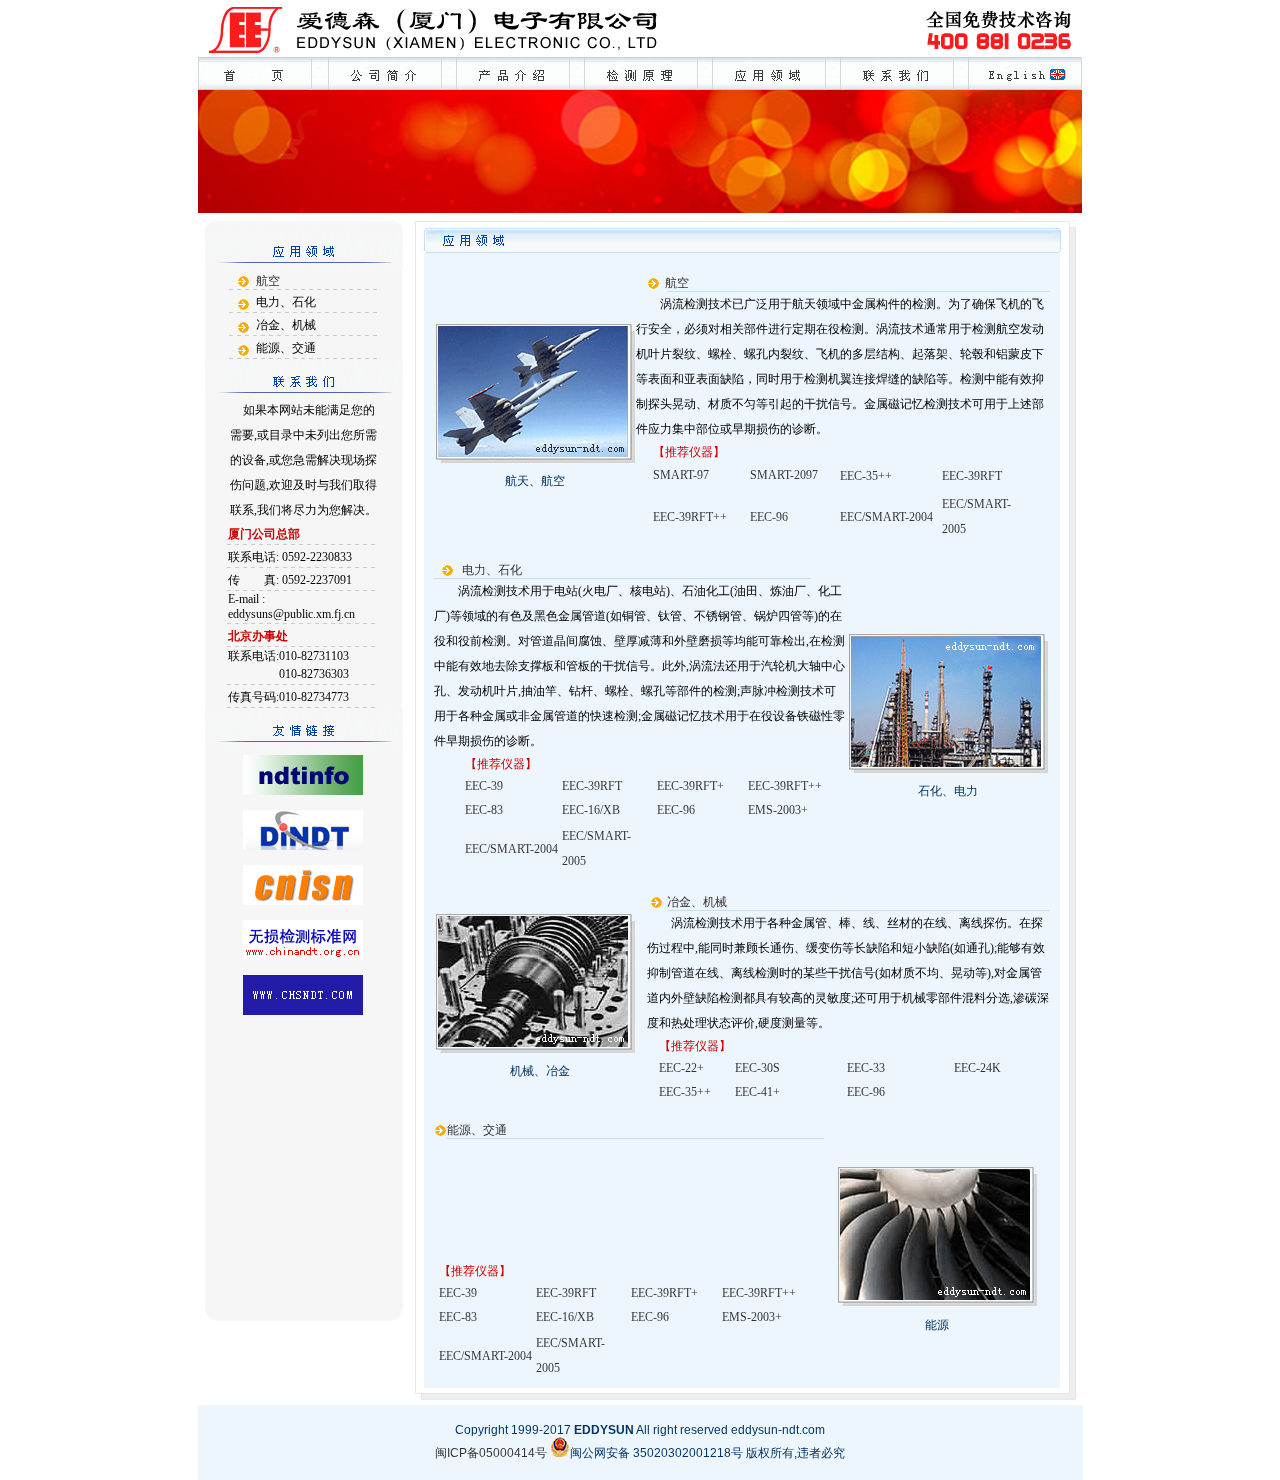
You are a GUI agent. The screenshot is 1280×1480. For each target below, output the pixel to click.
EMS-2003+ (778, 810)
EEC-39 (484, 786)
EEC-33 (866, 1068)
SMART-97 (681, 475)
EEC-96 (676, 810)
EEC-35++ (866, 476)
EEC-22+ (681, 1068)
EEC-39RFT (972, 476)
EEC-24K (977, 1068)
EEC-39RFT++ (785, 786)
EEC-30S (757, 1068)
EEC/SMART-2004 (511, 849)
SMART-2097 (784, 475)
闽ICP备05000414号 (491, 1453)
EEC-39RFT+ (690, 786)
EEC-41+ (757, 1092)
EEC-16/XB (591, 810)
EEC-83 (484, 810)
